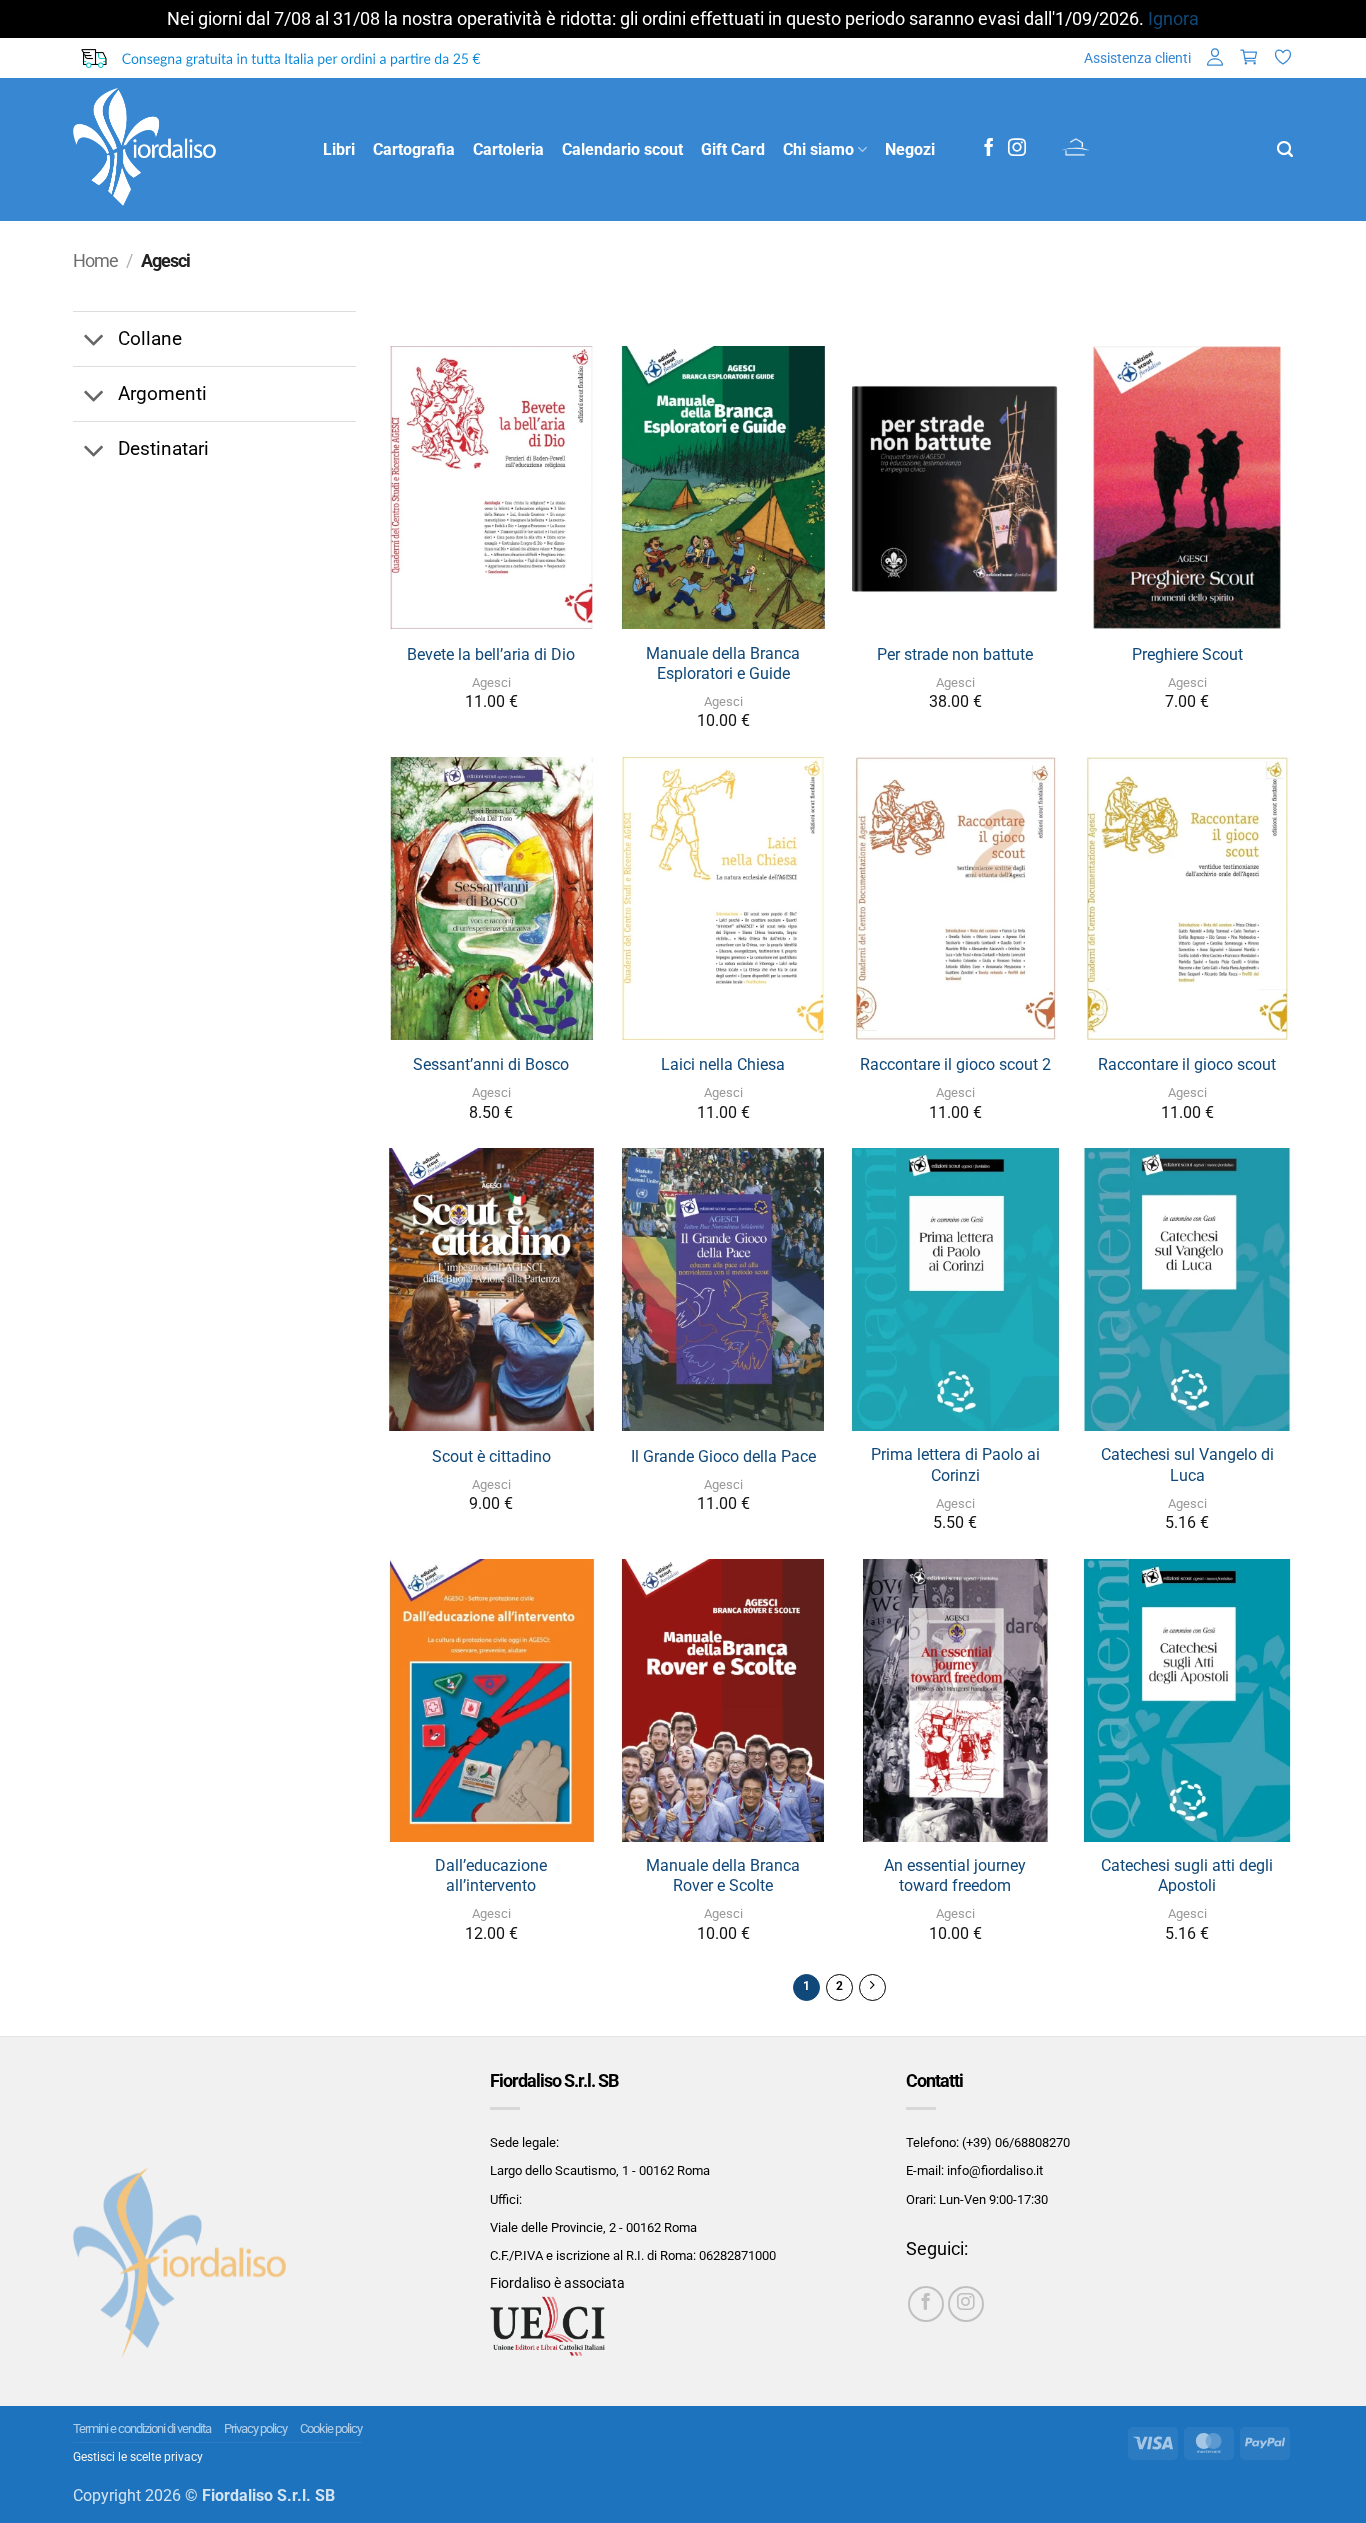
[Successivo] (872, 1987)
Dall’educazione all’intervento (491, 1876)
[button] (1215, 58)
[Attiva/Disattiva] (94, 341)
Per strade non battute (955, 654)
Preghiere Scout (1187, 654)
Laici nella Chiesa (723, 1064)
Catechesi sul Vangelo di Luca (1187, 1465)
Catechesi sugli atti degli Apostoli (1187, 1876)
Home (95, 261)
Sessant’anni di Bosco (491, 1064)
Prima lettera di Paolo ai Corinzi (955, 1465)
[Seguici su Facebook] (989, 149)
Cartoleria (508, 149)
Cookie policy (331, 2428)
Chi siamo (818, 149)
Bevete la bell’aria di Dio (491, 654)
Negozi (910, 149)
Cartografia (414, 149)
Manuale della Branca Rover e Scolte (723, 1876)
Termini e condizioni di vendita (142, 2428)
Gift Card (733, 149)
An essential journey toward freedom (955, 1876)
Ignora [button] (1173, 19)
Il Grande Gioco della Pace (723, 1456)
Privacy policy (255, 2428)
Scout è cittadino (491, 1456)
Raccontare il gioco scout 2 (955, 1064)
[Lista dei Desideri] (1283, 58)
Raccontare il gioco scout (1187, 1064)
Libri (339, 149)
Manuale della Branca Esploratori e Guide (723, 664)
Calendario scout (622, 149)
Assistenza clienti (1137, 58)
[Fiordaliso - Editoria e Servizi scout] (183, 149)
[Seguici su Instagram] (1017, 149)
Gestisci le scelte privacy (138, 2457)
